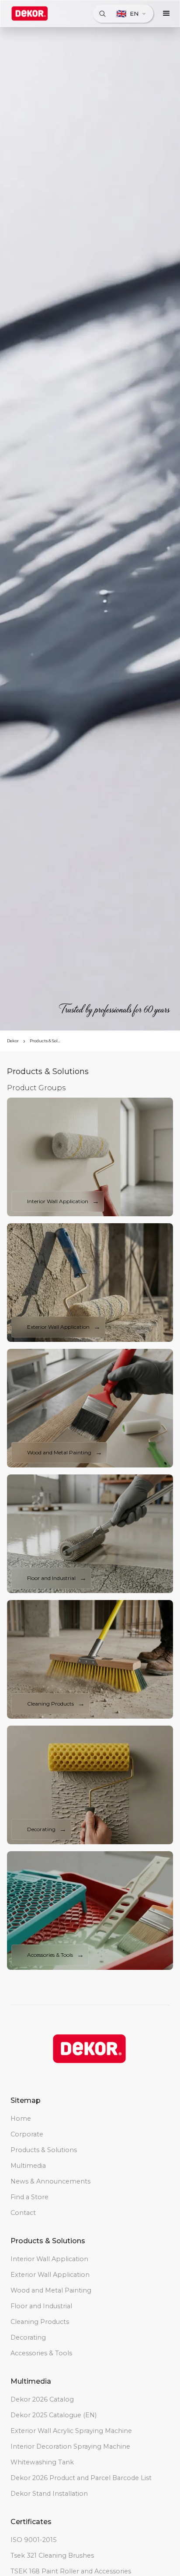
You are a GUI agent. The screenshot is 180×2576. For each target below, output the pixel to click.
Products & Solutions (46, 1041)
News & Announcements (50, 2181)
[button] (166, 14)
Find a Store (29, 2197)
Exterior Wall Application (50, 2275)
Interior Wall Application (49, 2259)
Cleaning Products (40, 2322)
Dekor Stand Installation (49, 2494)
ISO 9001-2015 (33, 2540)
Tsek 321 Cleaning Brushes (52, 2556)
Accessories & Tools (41, 2353)
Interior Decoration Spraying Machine (70, 2446)
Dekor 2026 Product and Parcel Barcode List (81, 2478)
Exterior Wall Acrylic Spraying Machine (71, 2431)
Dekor (13, 1041)
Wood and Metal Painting (51, 2290)
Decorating (28, 2337)
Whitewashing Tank (42, 2462)
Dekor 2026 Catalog (42, 2399)
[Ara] (102, 14)
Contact (23, 2213)
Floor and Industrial (41, 2306)
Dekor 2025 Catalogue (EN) (54, 2415)
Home (21, 2119)
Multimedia (28, 2166)
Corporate (27, 2134)
